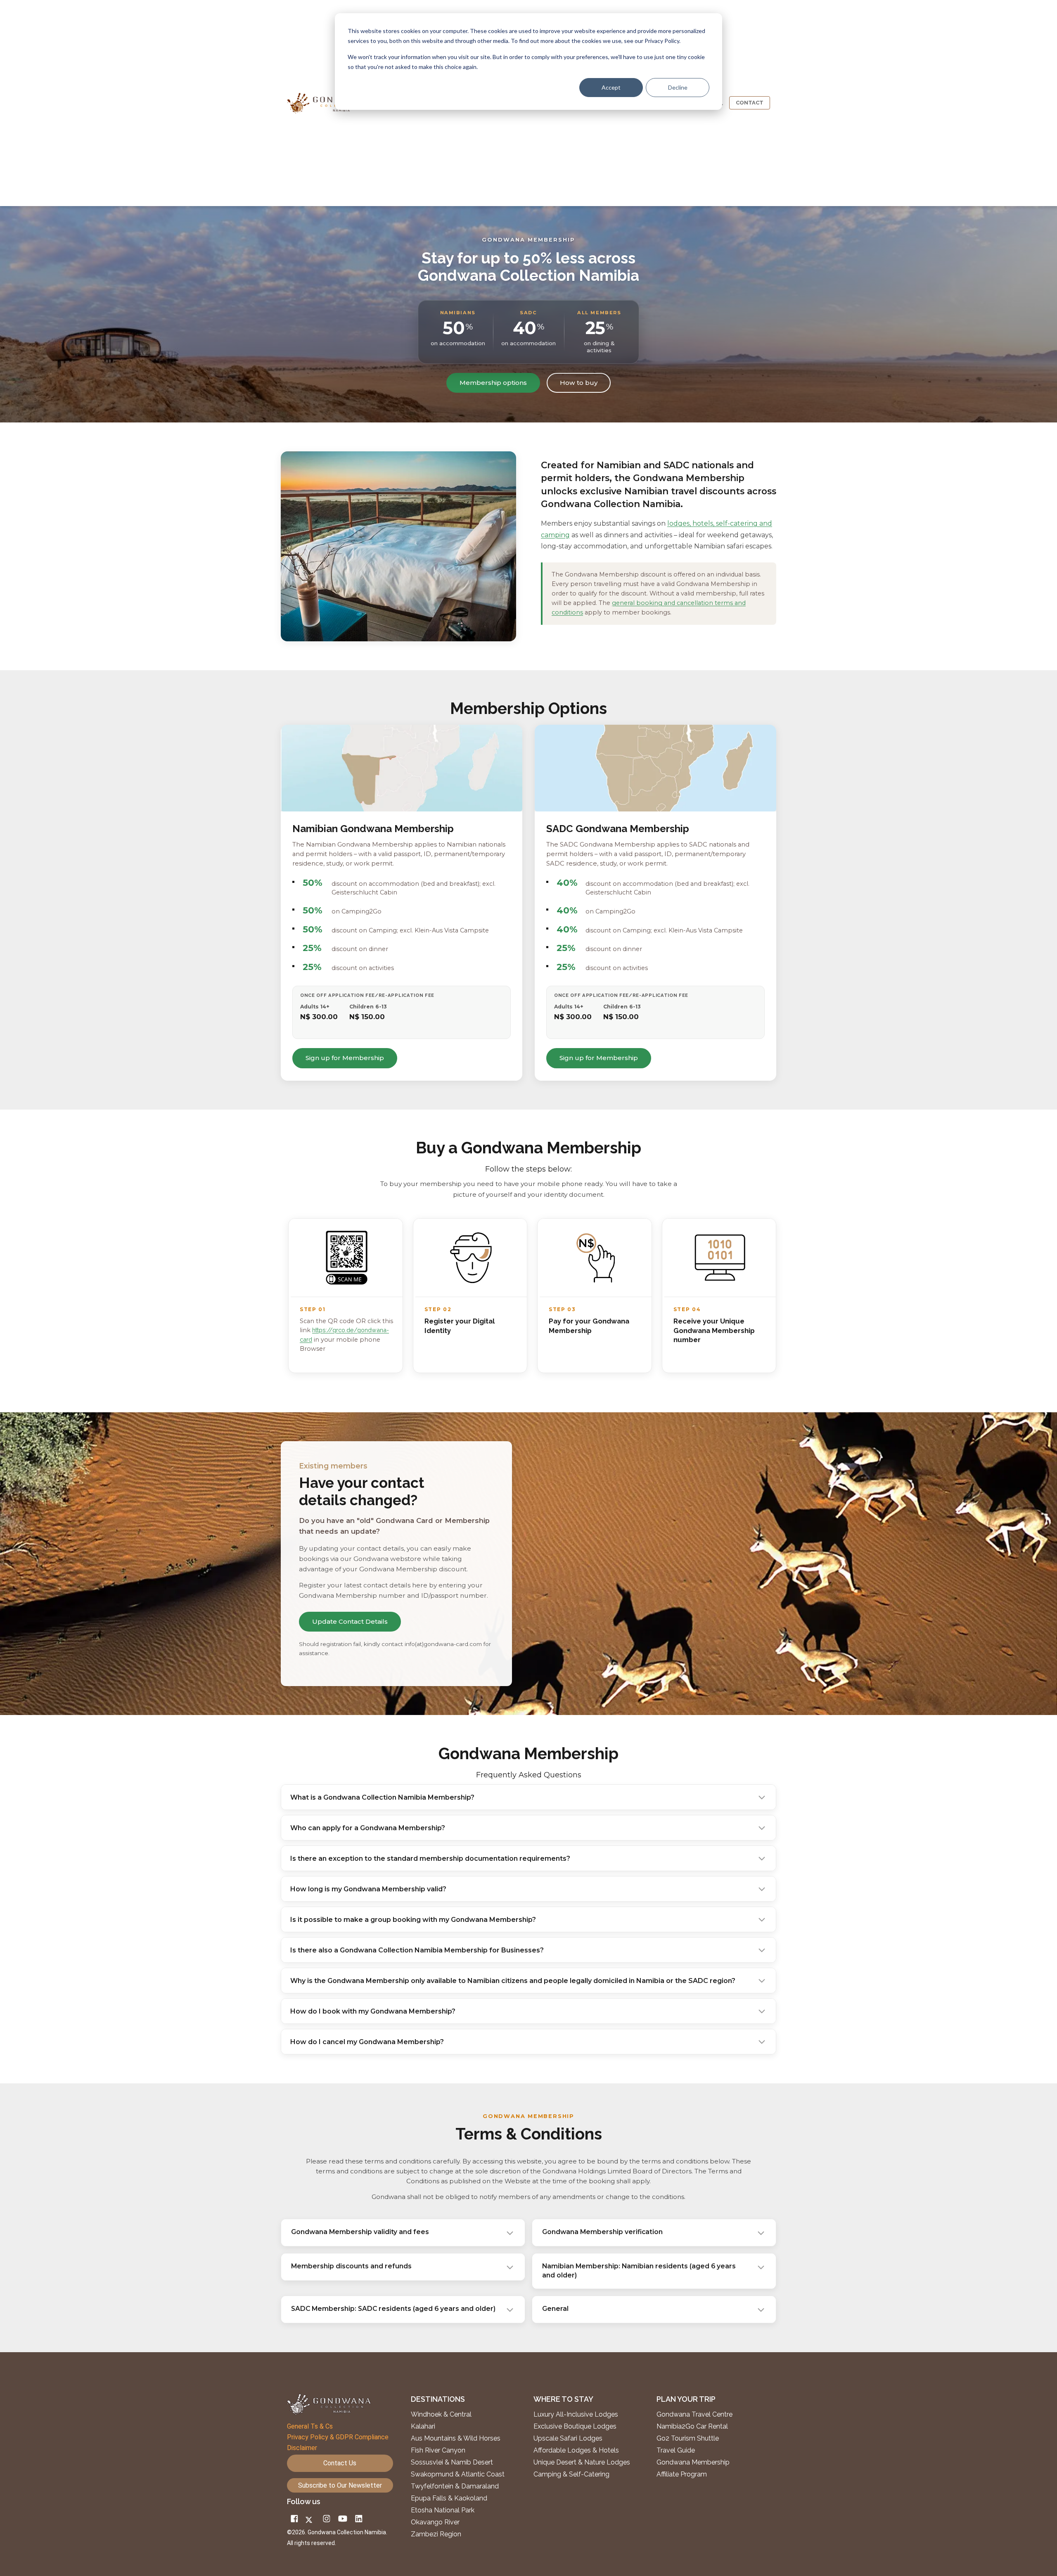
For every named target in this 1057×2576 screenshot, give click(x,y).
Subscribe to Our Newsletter (340, 2485)
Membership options (493, 383)
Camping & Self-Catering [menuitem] (571, 2474)
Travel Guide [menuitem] (676, 2450)
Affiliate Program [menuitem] (682, 2474)
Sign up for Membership (345, 1058)
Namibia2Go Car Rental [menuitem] (692, 2427)
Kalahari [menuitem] (423, 2427)
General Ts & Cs (310, 2426)
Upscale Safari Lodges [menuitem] (568, 2438)
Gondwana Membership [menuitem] (693, 2462)
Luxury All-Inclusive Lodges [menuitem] (576, 2415)
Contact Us (340, 2463)
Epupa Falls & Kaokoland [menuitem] (449, 2498)
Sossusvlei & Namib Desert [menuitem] (452, 2462)
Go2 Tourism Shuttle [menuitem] (688, 2438)
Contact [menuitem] (750, 103)
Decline (678, 87)
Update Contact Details (350, 1621)
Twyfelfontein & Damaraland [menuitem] (455, 2486)
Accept (611, 87)
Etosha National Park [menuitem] (443, 2510)
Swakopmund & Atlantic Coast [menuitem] (458, 2474)
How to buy (579, 383)
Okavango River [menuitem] (435, 2522)
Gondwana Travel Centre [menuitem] (694, 2415)
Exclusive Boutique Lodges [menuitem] (576, 2427)
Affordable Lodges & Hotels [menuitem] (576, 2450)
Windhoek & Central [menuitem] (441, 2415)
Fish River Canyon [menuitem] (438, 2450)
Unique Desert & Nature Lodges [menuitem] (582, 2462)
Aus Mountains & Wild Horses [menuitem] (456, 2438)
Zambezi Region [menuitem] (436, 2534)
